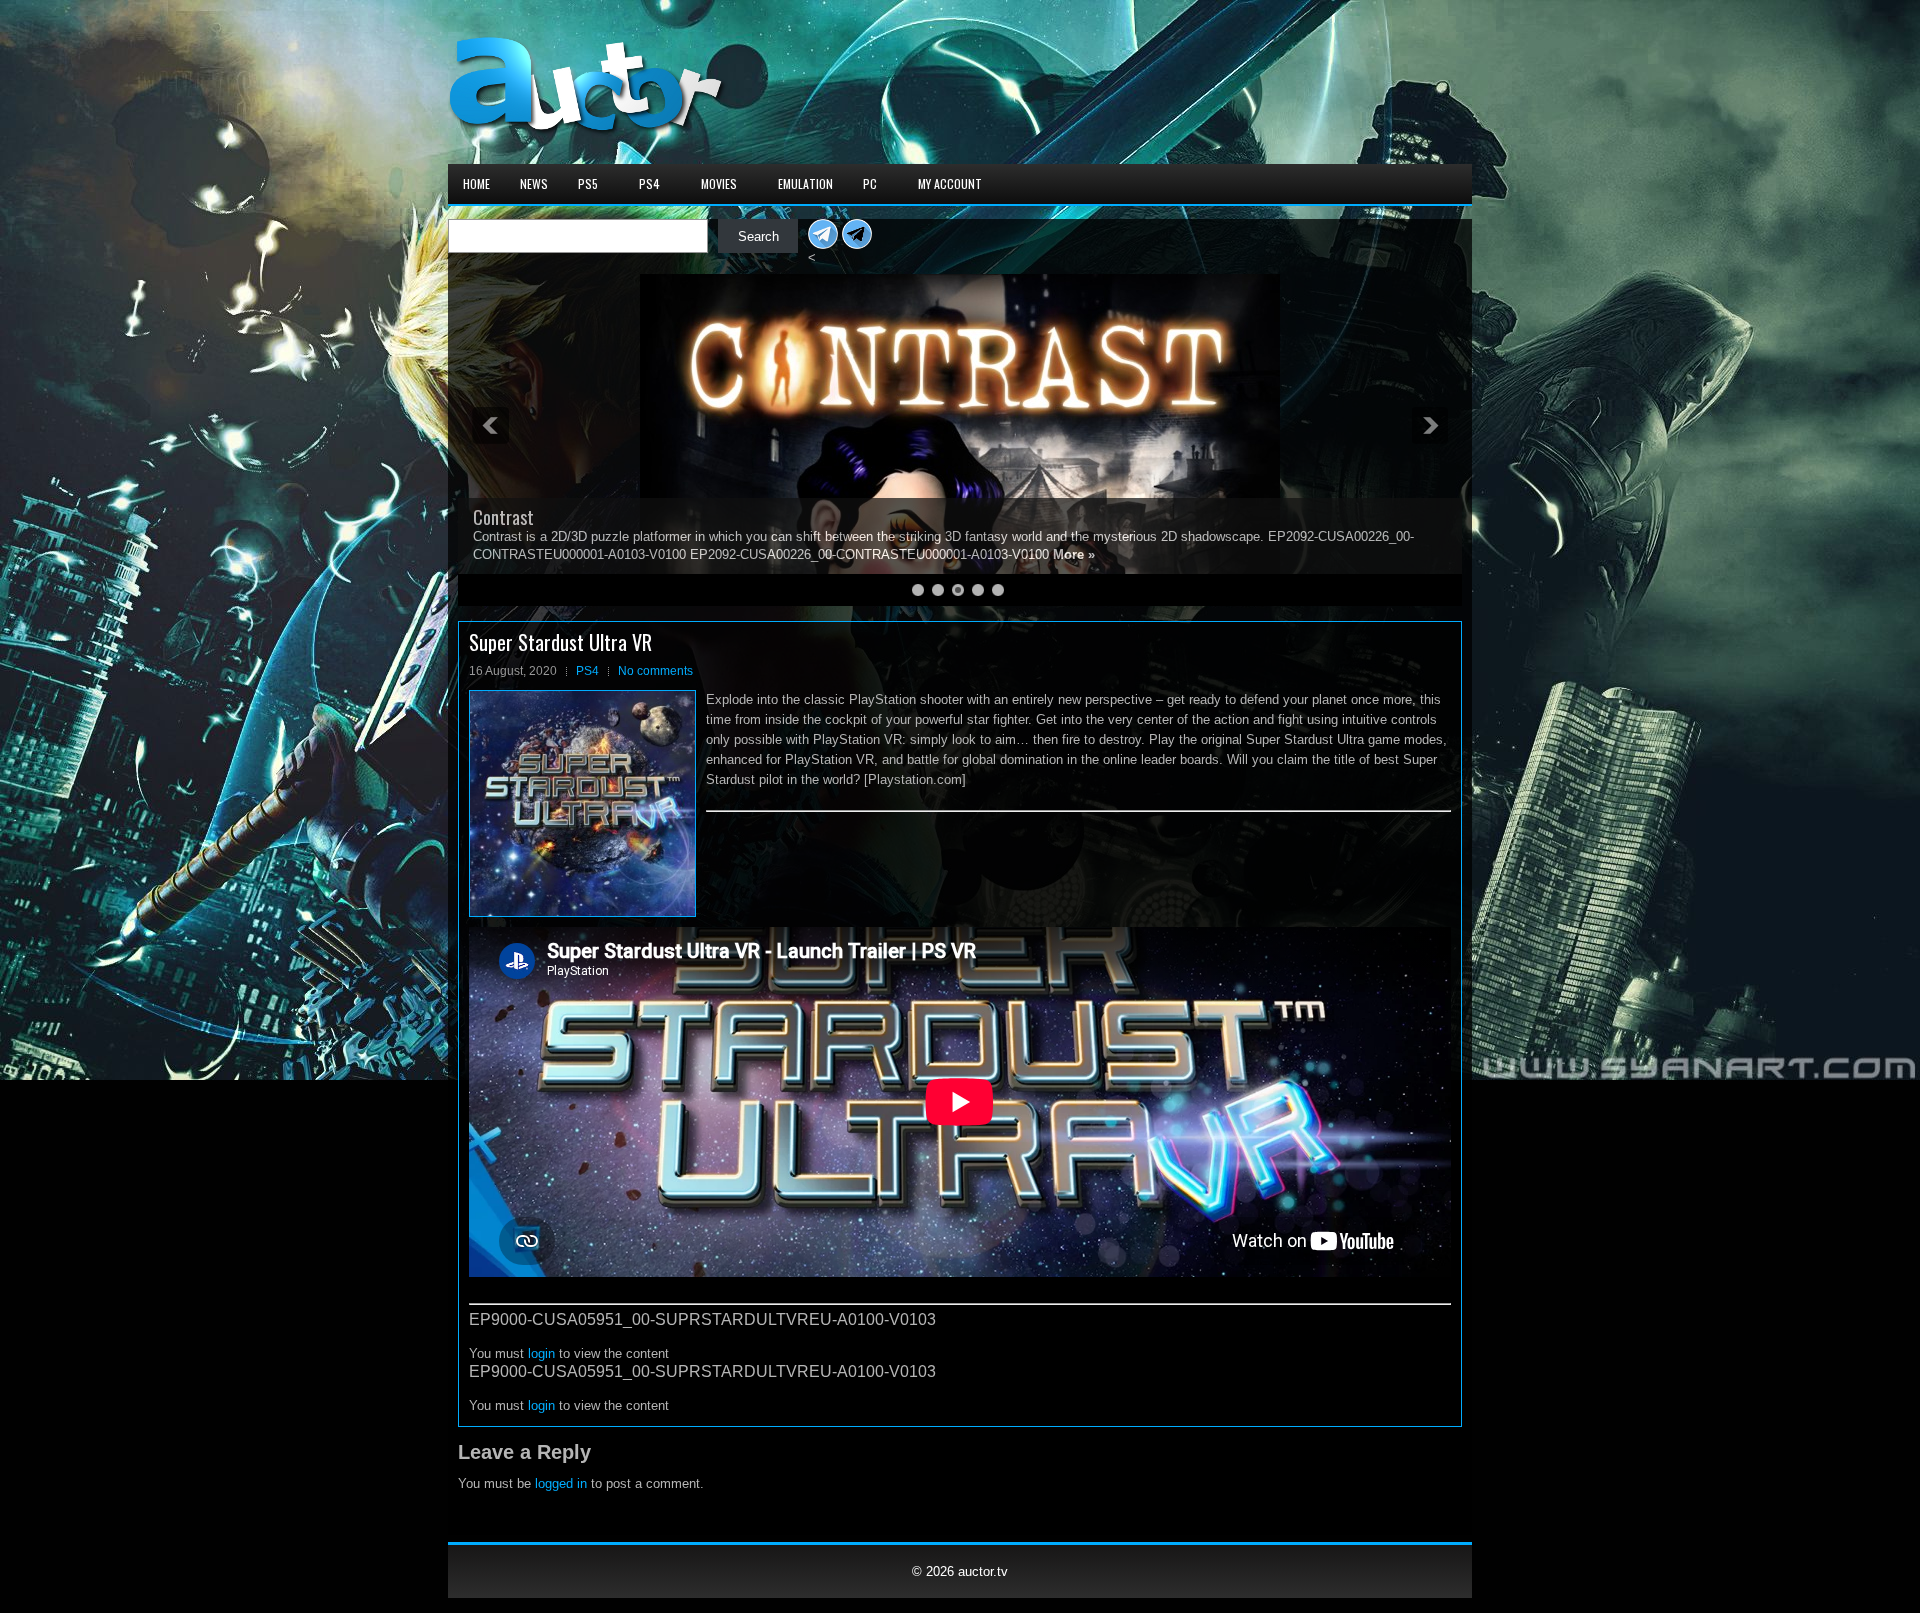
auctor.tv (983, 1571)
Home (476, 183)
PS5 (588, 183)
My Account (950, 183)
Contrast (503, 517)
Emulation (805, 183)
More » (1074, 554)
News (534, 183)
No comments (655, 671)
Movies (719, 183)
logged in (561, 1483)
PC (870, 183)
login (541, 1353)
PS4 (649, 183)
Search (758, 236)
